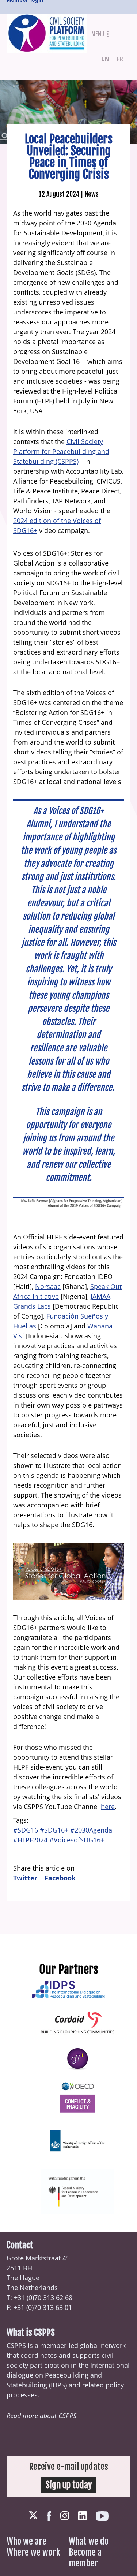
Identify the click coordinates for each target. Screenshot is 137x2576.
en (105, 59)
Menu (98, 34)
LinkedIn (83, 2516)
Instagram (65, 2516)
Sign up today (69, 2485)
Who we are (26, 2541)
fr (120, 59)
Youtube (102, 2516)
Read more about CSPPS (41, 2416)
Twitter (25, 1878)
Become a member (85, 2558)
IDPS (58, 2385)
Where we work (33, 2552)
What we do (89, 2541)
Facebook (60, 1878)
